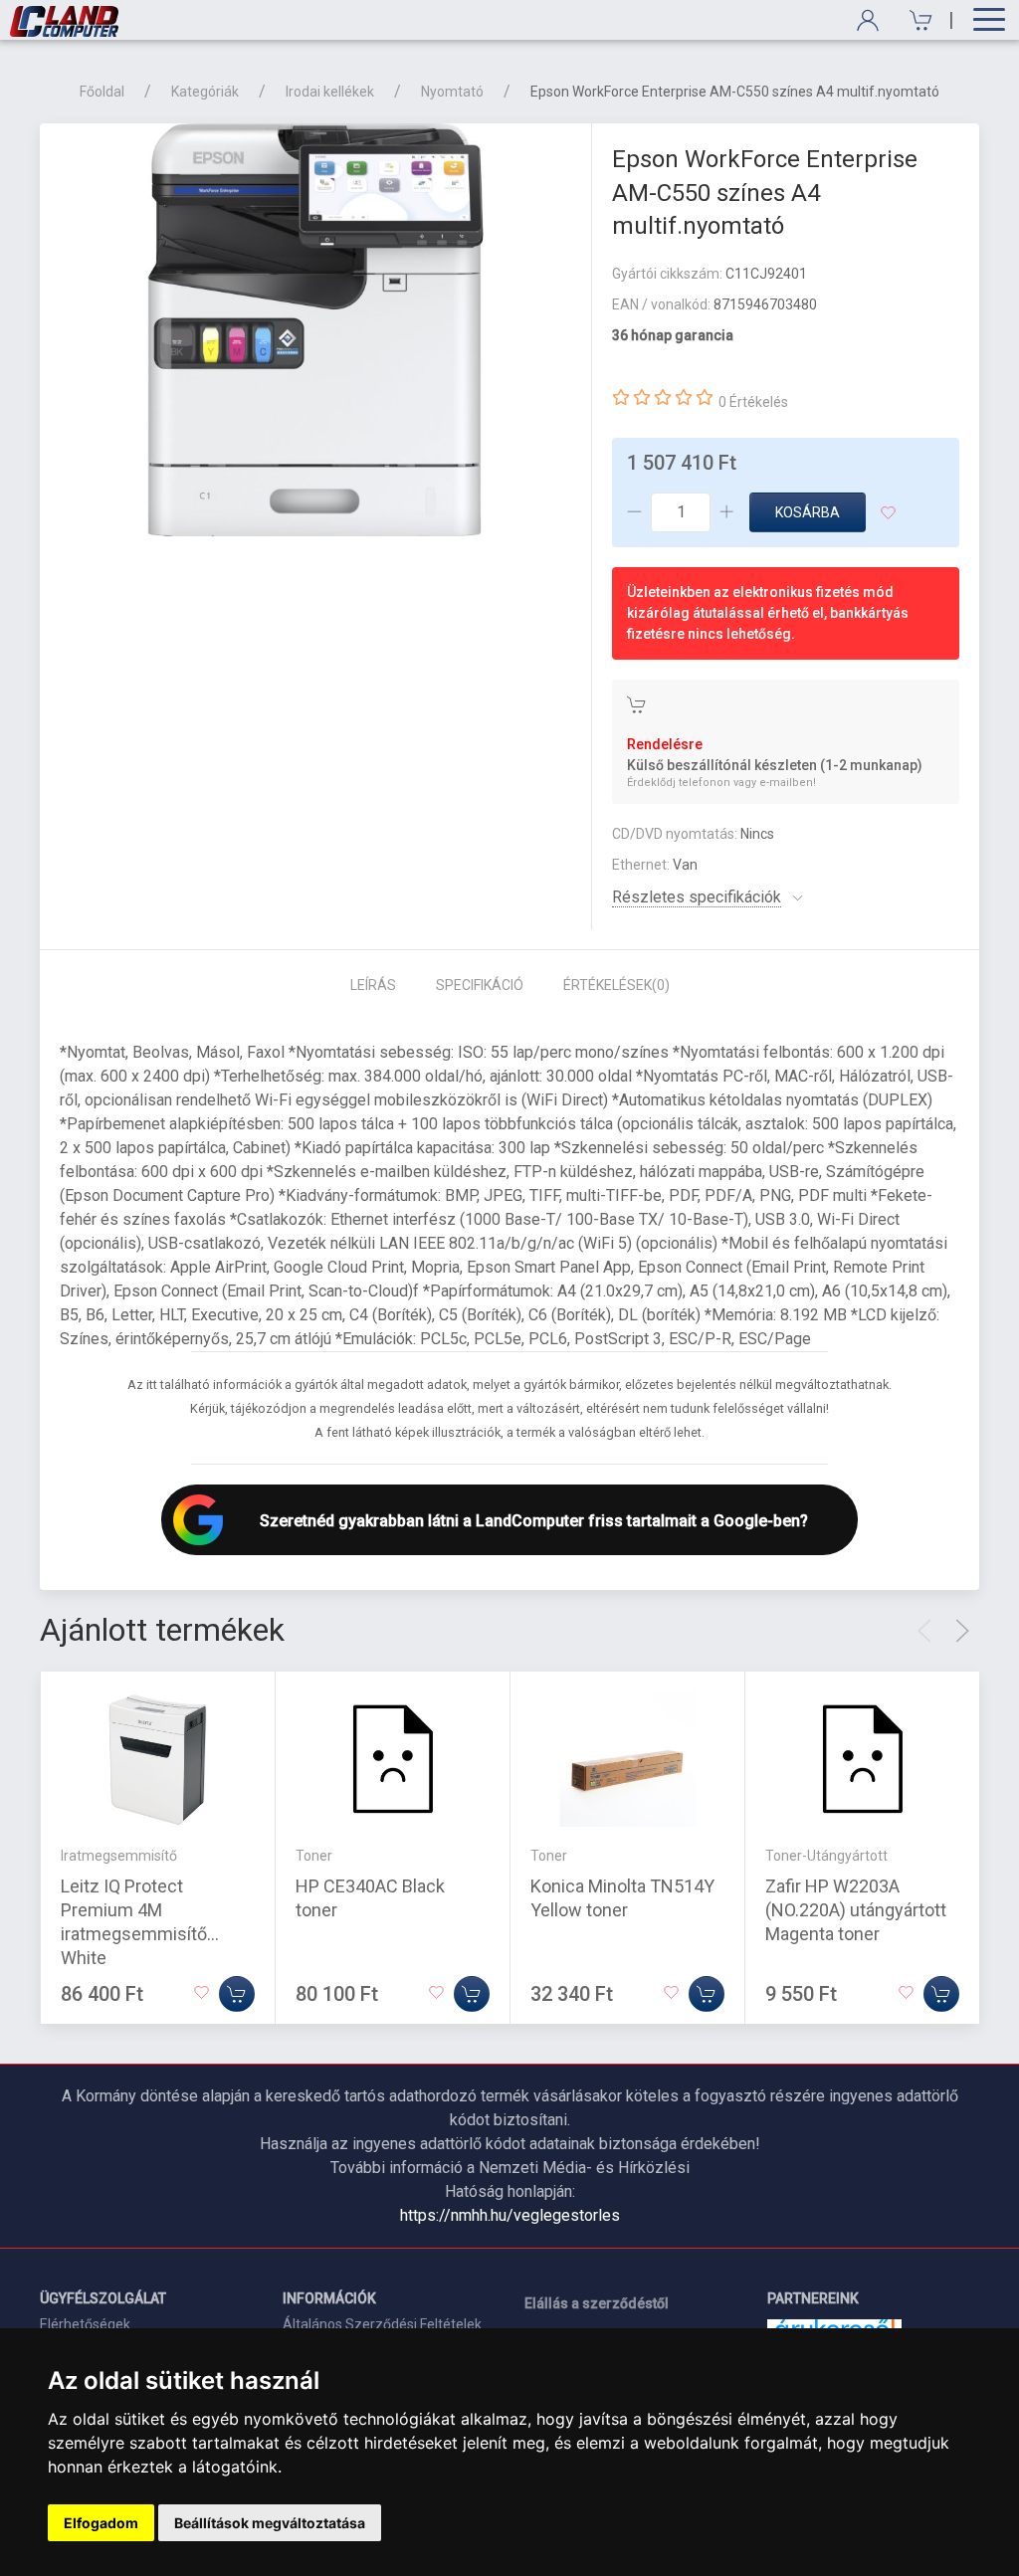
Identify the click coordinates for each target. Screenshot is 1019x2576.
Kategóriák (205, 92)
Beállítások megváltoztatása (270, 2523)
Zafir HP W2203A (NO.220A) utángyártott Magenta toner (856, 1909)
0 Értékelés (753, 402)
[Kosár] (914, 20)
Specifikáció (480, 985)
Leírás (373, 985)
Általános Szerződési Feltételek (382, 2324)
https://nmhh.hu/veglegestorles (510, 2215)
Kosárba (808, 512)
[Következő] (962, 1631)
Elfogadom (101, 2523)
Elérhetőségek (85, 2324)
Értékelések (616, 985)
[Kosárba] (237, 1993)
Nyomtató (452, 92)
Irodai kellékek (330, 92)
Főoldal (102, 92)
